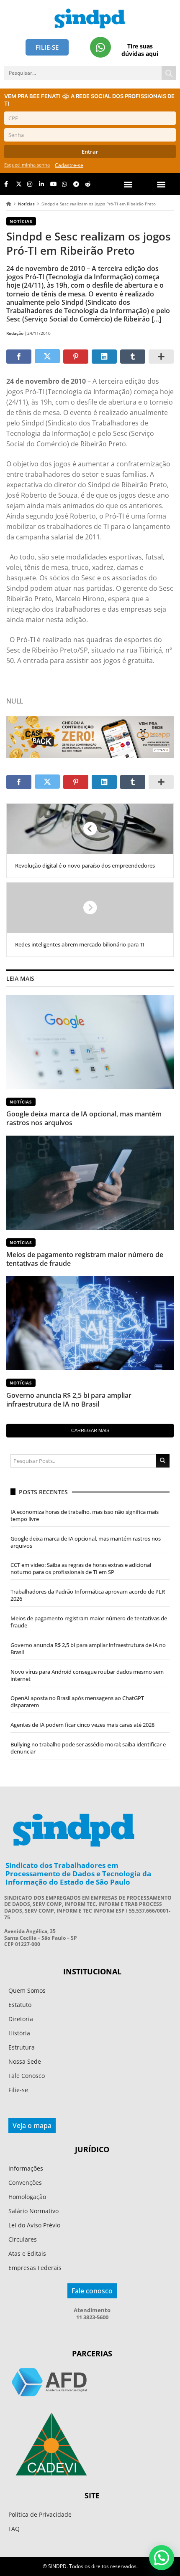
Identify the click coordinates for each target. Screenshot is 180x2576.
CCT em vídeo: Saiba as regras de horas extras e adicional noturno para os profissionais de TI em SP (81, 1568)
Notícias (26, 204)
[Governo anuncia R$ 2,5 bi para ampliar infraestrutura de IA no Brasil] (90, 1323)
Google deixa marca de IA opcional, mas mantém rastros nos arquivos (84, 1118)
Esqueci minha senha (27, 165)
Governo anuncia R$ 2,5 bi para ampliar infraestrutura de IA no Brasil (69, 1400)
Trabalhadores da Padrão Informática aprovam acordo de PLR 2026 (88, 1595)
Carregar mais (90, 1430)
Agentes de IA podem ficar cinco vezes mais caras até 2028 (82, 1725)
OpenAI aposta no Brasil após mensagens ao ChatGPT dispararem (77, 1702)
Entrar (90, 152)
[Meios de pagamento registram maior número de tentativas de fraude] (90, 1183)
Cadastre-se (69, 165)
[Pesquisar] (169, 73)
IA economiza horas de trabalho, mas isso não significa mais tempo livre (85, 1515)
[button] (161, 184)
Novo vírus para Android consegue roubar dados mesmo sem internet (87, 1675)
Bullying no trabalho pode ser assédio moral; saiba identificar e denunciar (88, 1748)
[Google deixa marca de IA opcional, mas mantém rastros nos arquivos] (90, 1042)
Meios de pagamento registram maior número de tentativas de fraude (85, 1259)
